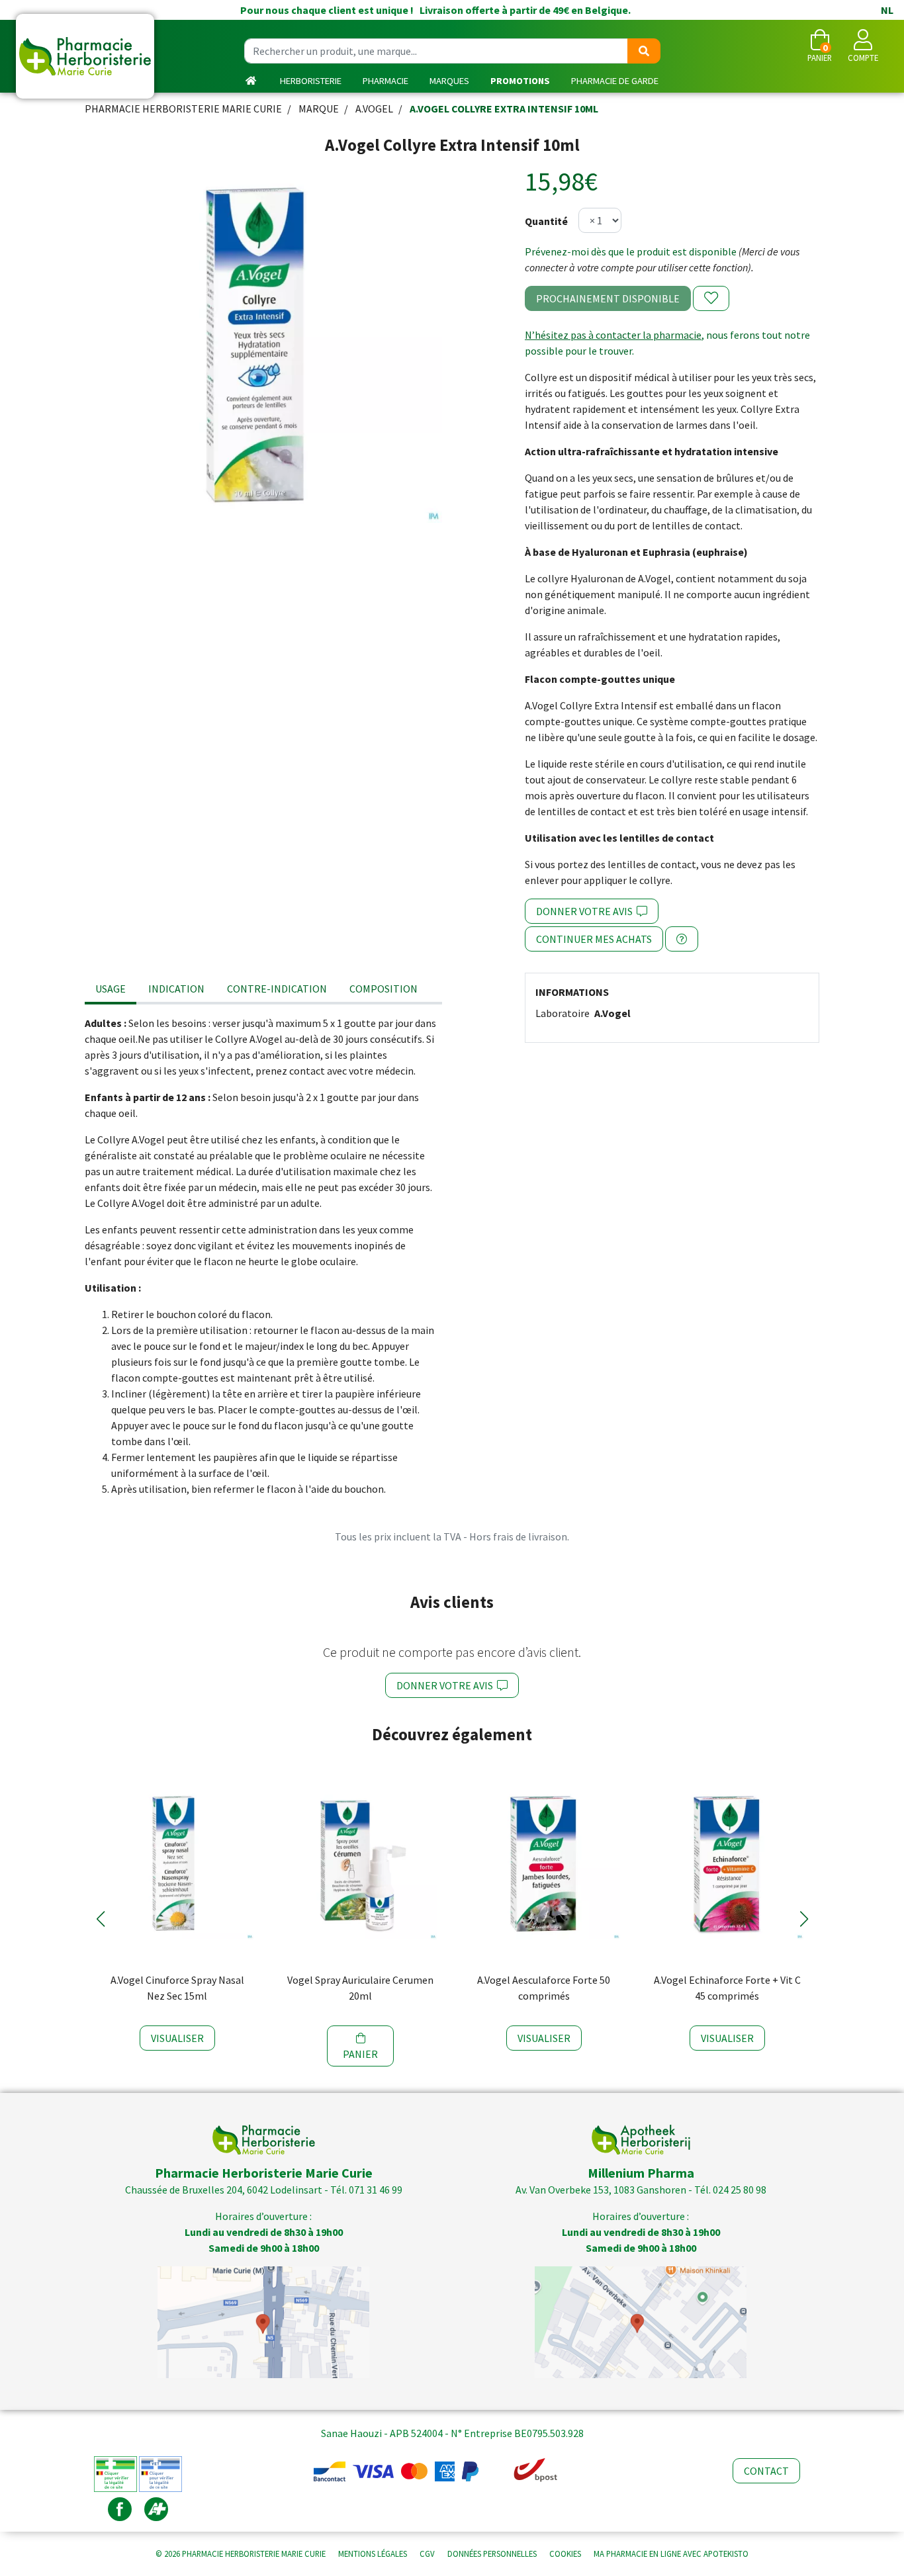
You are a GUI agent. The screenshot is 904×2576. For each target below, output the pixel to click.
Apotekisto (671, 2554)
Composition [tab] (384, 989)
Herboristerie (311, 81)
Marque (319, 109)
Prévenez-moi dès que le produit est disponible (631, 251)
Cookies (565, 2554)
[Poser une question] (682, 939)
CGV (427, 2554)
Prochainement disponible (608, 298)
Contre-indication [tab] (277, 989)
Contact (766, 2471)
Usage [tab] (111, 989)
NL (887, 10)
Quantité (546, 221)
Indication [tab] (176, 989)
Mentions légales (373, 2554)
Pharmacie (385, 81)
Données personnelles (492, 2554)
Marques (449, 81)
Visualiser (177, 2038)
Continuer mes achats (594, 939)
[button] (100, 1919)
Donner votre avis (586, 911)
